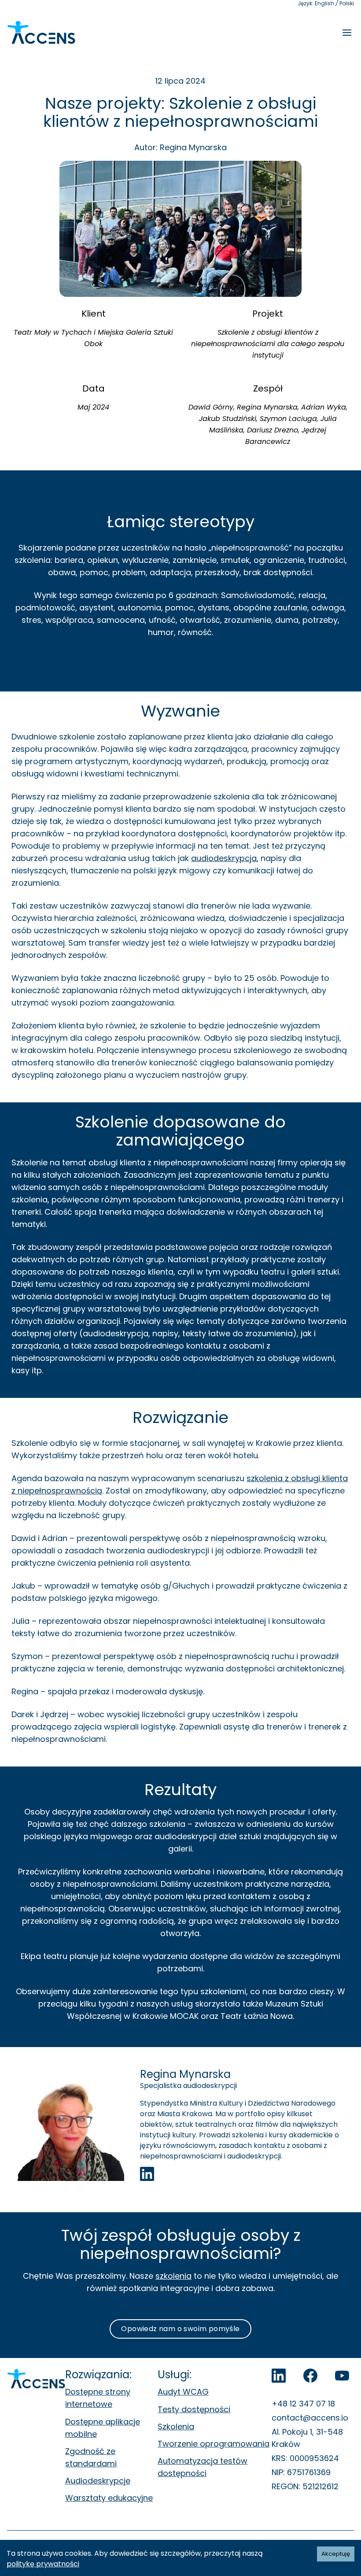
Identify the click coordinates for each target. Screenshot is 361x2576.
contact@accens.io (310, 2418)
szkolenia (173, 2276)
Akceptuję (336, 2554)
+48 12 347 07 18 (303, 2404)
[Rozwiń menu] (347, 33)
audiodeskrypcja (224, 858)
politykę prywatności (43, 2564)
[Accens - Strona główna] (41, 33)
